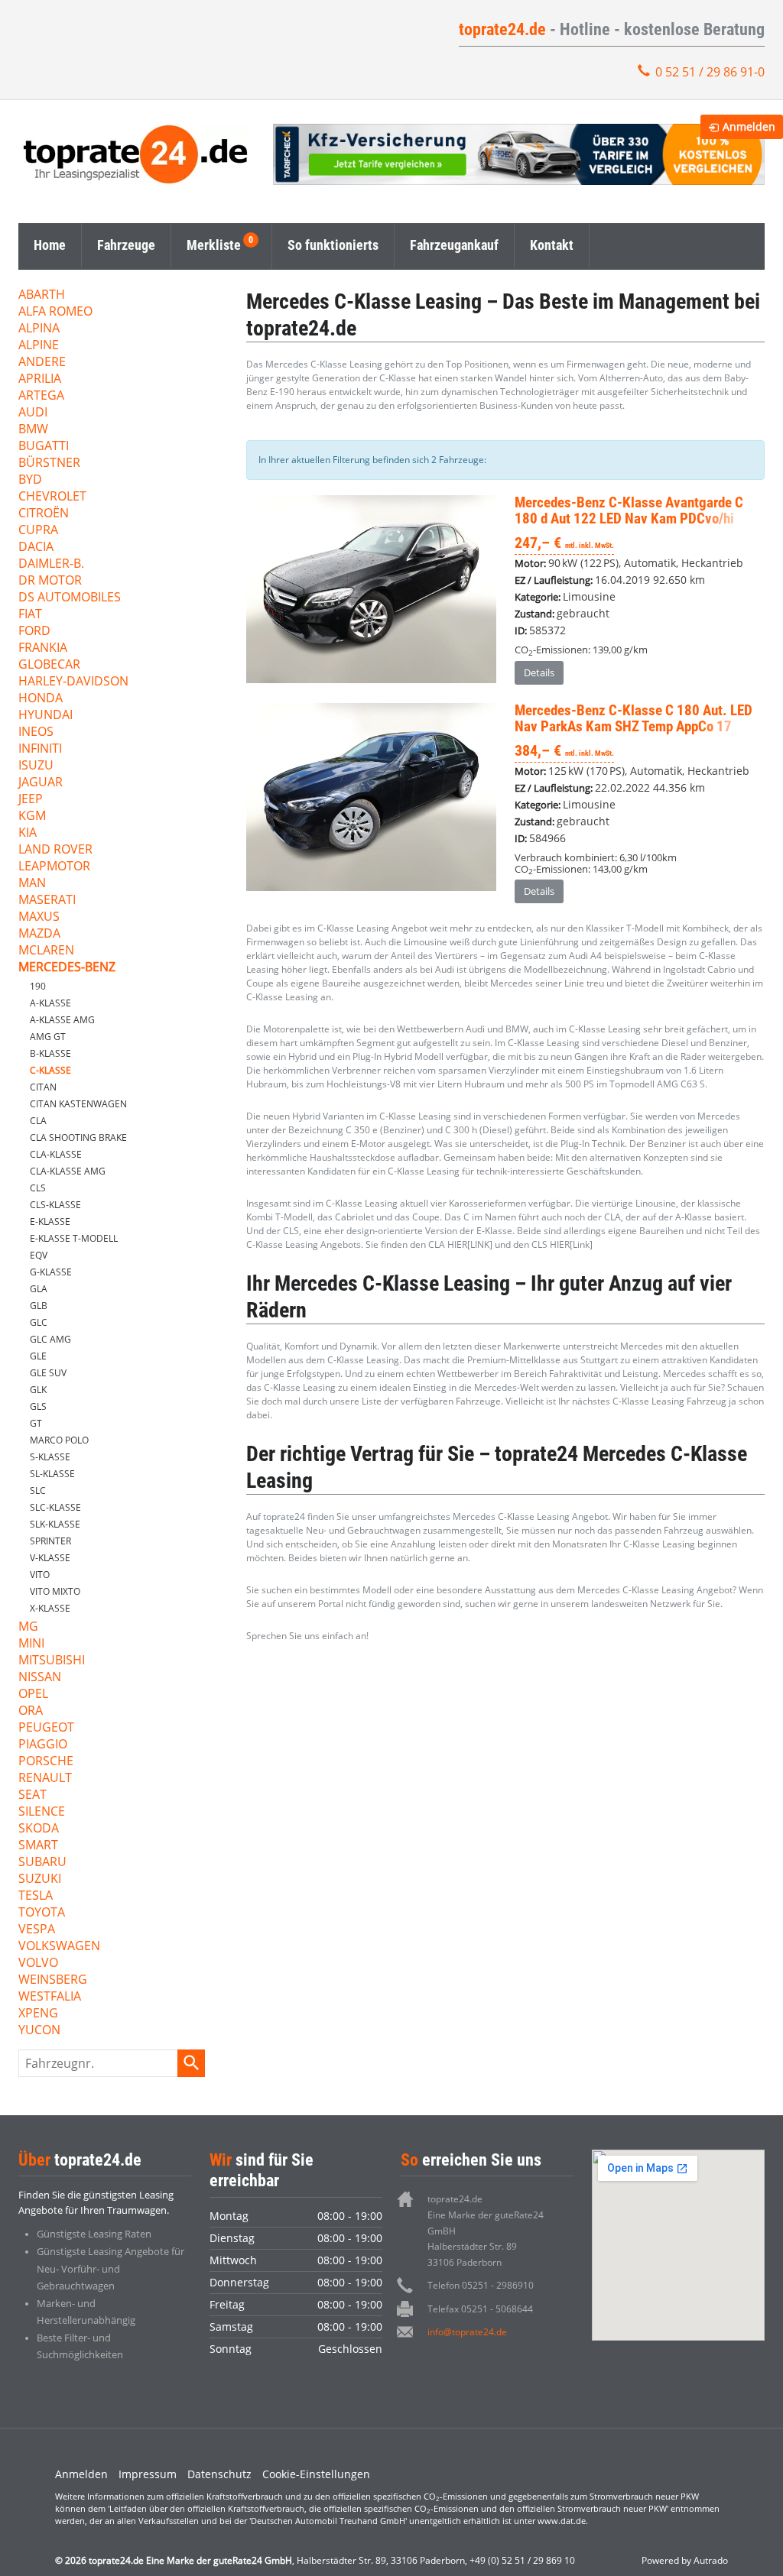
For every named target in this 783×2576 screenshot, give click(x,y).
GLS (38, 1406)
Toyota (42, 1913)
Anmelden (81, 2474)
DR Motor (50, 581)
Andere (42, 363)
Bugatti (44, 447)
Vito (40, 1575)
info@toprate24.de (467, 2332)
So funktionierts (333, 245)
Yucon (39, 2031)
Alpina (39, 329)
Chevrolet (52, 497)
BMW (33, 430)
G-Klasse (51, 1272)
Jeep (31, 800)
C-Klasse (50, 1070)
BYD (30, 480)
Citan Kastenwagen (78, 1104)
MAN (32, 884)
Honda (41, 699)
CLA (38, 1121)
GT (36, 1423)
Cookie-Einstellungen (316, 2474)
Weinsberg (53, 1980)
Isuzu (36, 766)
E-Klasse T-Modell (74, 1238)
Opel (33, 1695)
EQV (39, 1255)
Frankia (43, 648)
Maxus (39, 917)
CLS (38, 1188)
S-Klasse (50, 1457)
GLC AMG (50, 1339)
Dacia (36, 548)
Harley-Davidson (73, 682)
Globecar (49, 665)
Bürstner (49, 463)
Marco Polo (59, 1440)
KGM (32, 817)
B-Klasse (50, 1053)
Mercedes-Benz (67, 968)
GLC (39, 1322)
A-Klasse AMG (62, 1020)
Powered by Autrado (685, 2560)
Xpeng (38, 2014)
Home (50, 245)
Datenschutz (219, 2474)
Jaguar (41, 783)
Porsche (46, 1762)
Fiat (30, 615)
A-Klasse (50, 1003)
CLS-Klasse (55, 1205)
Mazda (39, 934)
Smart (38, 1846)
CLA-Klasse (56, 1154)
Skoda (39, 1829)
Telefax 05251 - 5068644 (480, 2309)
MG (28, 1627)
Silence (42, 1812)
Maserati (47, 901)
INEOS (36, 732)
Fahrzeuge (126, 245)
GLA (39, 1289)
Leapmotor (54, 867)
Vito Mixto (55, 1591)
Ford (34, 632)
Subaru (42, 1863)
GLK (38, 1390)
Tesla (36, 1896)
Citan (43, 1087)
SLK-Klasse (55, 1524)
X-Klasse (50, 1608)
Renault (45, 1779)
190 (38, 986)
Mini (31, 1644)
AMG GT (48, 1037)
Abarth (42, 295)
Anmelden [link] (749, 126)
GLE (38, 1356)
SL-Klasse (52, 1474)
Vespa (37, 1930)
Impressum (148, 2474)
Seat (32, 1795)
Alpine (39, 346)
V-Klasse (50, 1558)
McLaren (46, 951)
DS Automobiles (70, 598)
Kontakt (552, 245)
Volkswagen (59, 1947)
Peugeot (46, 1728)
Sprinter (50, 1541)
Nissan (40, 1678)
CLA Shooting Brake (78, 1137)
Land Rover (55, 850)
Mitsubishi (52, 1661)
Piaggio (43, 1745)
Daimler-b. (51, 564)
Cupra (38, 531)
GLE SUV (48, 1373)
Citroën (44, 514)
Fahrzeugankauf (454, 245)
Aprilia (40, 379)
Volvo (38, 1964)
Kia (28, 833)
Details (539, 672)
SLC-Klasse (55, 1507)
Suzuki (40, 1879)
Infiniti (40, 749)
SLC (38, 1491)
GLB (39, 1306)
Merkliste (214, 245)
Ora (31, 1711)
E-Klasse (50, 1222)
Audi (33, 413)
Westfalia (50, 1997)
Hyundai (45, 716)
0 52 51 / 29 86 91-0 (710, 72)
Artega (41, 396)
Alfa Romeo (55, 312)
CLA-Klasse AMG (68, 1171)
